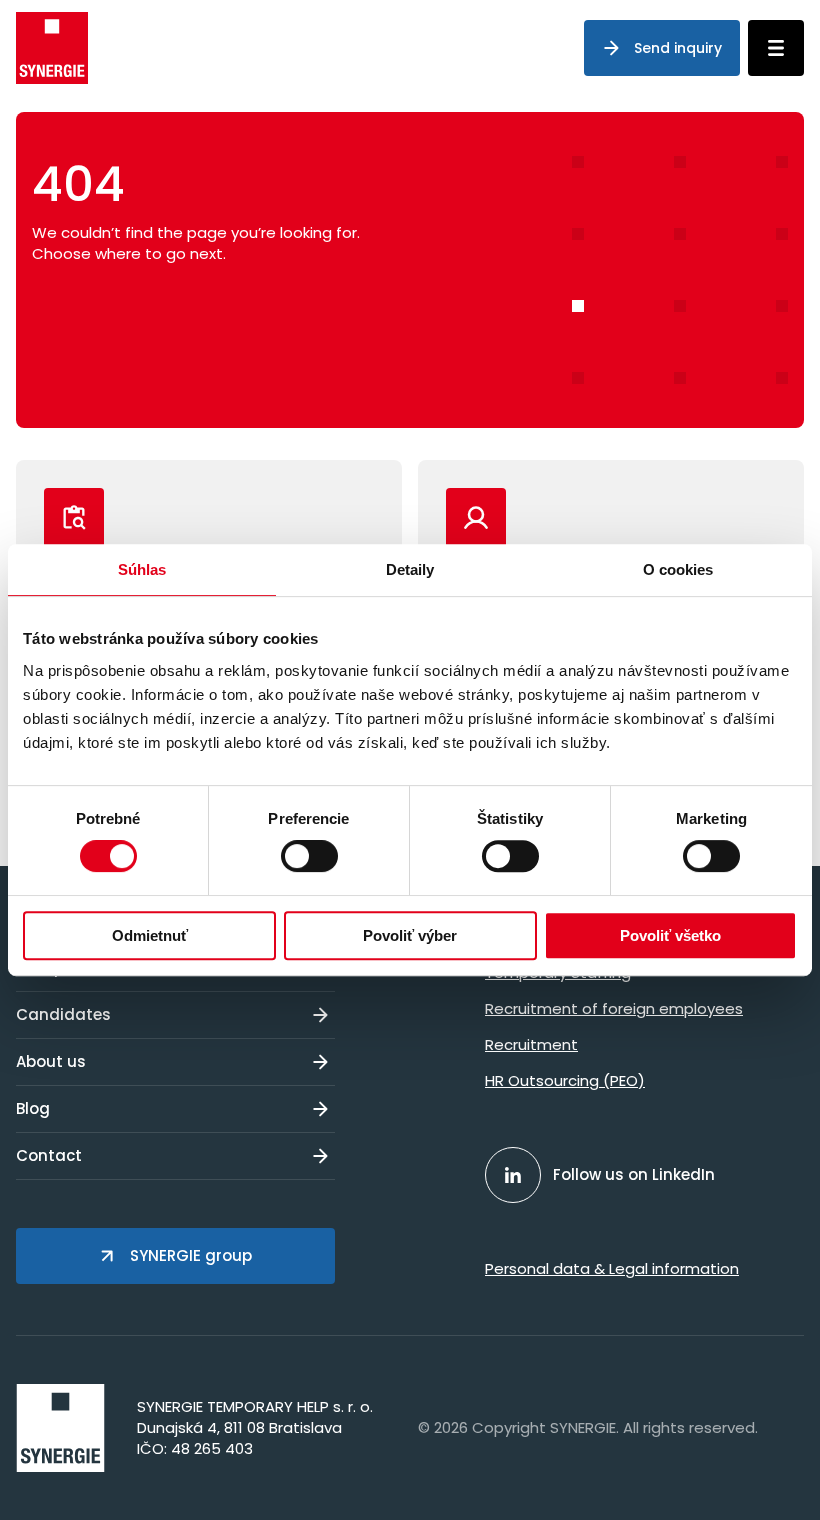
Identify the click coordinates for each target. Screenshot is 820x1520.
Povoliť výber (410, 935)
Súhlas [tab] (142, 569)
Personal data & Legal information (612, 1268)
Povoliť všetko (670, 935)
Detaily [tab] (410, 569)
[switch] (309, 856)
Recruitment (531, 1044)
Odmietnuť (150, 935)
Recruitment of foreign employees (614, 1008)
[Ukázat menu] (776, 48)
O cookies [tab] (678, 569)
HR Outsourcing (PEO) (565, 1080)
